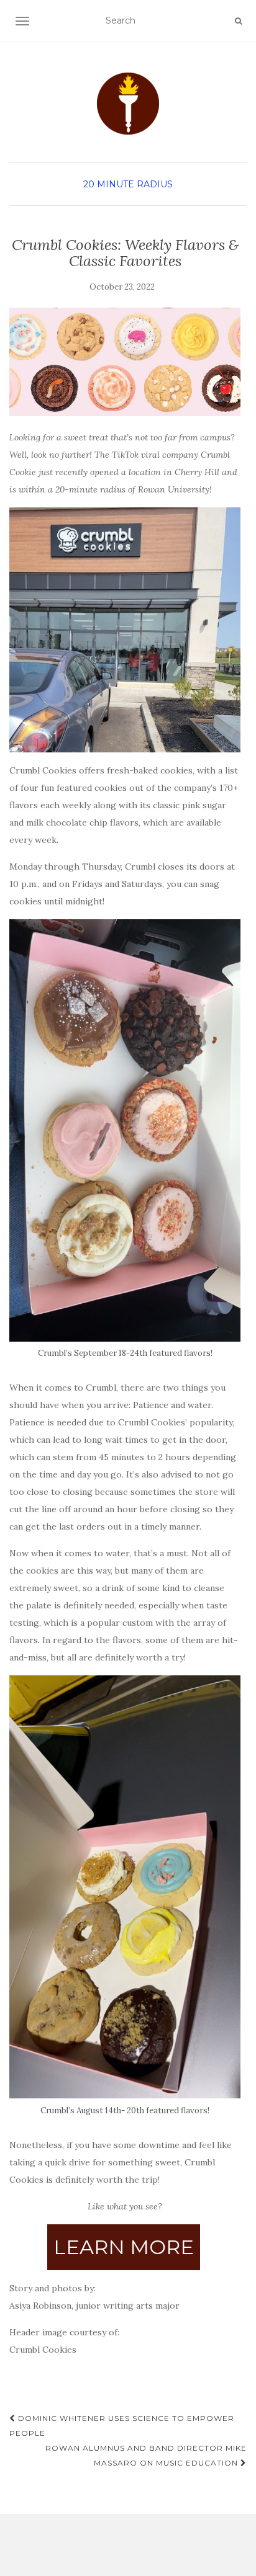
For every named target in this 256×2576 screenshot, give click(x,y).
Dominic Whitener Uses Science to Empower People (122, 2426)
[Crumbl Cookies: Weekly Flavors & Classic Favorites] (125, 362)
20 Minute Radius (128, 184)
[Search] (238, 21)
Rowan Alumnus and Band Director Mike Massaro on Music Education (146, 2455)
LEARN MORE (124, 2247)
